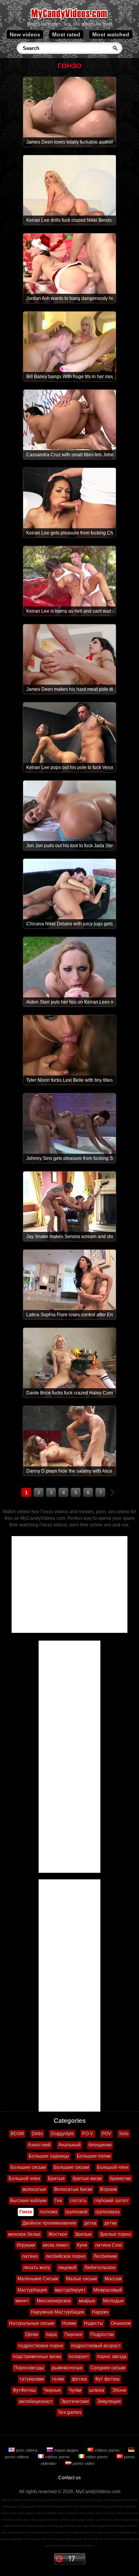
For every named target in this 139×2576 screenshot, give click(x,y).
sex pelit (42, 2539)
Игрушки (26, 2245)
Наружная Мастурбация (58, 2312)
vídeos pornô (95, 2520)
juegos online (120, 2500)
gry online (125, 2507)
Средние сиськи (108, 2368)
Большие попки (94, 2156)
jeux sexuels (9, 2532)
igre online (30, 2520)
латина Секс (109, 2245)
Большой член (113, 2167)
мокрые (87, 2301)
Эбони (119, 2390)
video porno (97, 2457)
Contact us (69, 2478)
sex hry (108, 2532)
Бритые (56, 2179)
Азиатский (39, 2145)
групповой (76, 2212)
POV (106, 2134)
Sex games (70, 2412)
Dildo (37, 2134)
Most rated (66, 34)
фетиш (80, 2379)
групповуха (108, 2212)
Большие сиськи (28, 2167)
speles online (94, 2513)
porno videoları (28, 2526)
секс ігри (30, 2539)
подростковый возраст (96, 2346)
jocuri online (17, 2513)
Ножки (69, 2323)
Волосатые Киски (73, 2189)
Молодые (114, 2301)
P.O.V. (88, 2134)
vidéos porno (57, 2457)
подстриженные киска (37, 2357)
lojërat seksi (53, 2546)
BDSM (17, 2134)
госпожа (49, 2212)
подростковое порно (41, 2346)
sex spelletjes (122, 2532)
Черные (52, 2390)
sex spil (66, 2532)
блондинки (100, 2145)
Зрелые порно (115, 2234)
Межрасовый (108, 2290)
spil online (81, 2507)
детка (90, 2223)
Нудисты (93, 2323)
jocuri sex (96, 2532)
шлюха (97, 2390)
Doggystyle (62, 2134)
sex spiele (90, 2526)
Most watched (111, 34)
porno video (83, 2463)
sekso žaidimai (92, 2539)
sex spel (55, 2532)
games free (70, 2500)
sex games (61, 2526)
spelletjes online (55, 2513)
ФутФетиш (24, 2390)
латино (30, 2256)
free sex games (34, 2500)
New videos (25, 34)
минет (22, 2301)
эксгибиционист (36, 2401)
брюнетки (120, 2179)
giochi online (36, 2507)
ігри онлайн (110, 2507)
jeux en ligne (19, 2507)
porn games (69, 2546)
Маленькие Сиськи (38, 2279)
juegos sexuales (108, 2526)
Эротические (75, 2401)
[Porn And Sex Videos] (70, 19)
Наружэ (100, 2312)
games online (53, 2500)
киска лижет (56, 2245)
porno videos (113, 2520)
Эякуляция (109, 2401)
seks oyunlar (81, 2532)
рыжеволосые (67, 2368)
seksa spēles (73, 2539)
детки (110, 2223)
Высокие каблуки (28, 2201)
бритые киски (87, 2179)
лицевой (67, 2268)
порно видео (66, 2450)
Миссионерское (54, 2301)
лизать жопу (37, 2268)
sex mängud (56, 2539)
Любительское (100, 2268)
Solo (124, 2134)
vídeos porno (107, 2450)
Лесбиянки (105, 2256)
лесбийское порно (66, 2256)
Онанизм (121, 2323)
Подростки (102, 2334)
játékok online (35, 2513)
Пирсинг (74, 2334)
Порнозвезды (29, 2368)
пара (51, 2334)
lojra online (131, 2513)
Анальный (69, 2145)
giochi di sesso (28, 2532)
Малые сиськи (81, 2279)
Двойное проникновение (49, 2223)
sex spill (44, 2532)
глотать (78, 2201)
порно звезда (112, 2357)
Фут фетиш (107, 2379)
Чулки (75, 2390)
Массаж (113, 2279)
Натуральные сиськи (32, 2323)
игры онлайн (86, 2500)
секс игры (76, 2526)
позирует (79, 2357)
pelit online (95, 2507)
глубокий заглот (112, 2201)
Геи (58, 2201)
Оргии (32, 2334)
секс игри (109, 2539)
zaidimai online (113, 2513)
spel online (66, 2507)
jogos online (103, 2500)
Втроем (108, 2189)
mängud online (75, 2513)
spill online (52, 2507)
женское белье (24, 2234)
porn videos (27, 2450)
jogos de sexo (128, 2526)
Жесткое (58, 2234)
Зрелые (83, 2234)
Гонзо (26, 2212)
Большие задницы (49, 2156)
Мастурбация (32, 2290)
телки (58, 2379)
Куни (82, 2245)
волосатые (34, 2189)
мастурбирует (70, 2290)
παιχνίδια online (12, 2520)
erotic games (86, 2546)
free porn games (12, 2500)
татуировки (32, 2379)
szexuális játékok (128, 2539)
